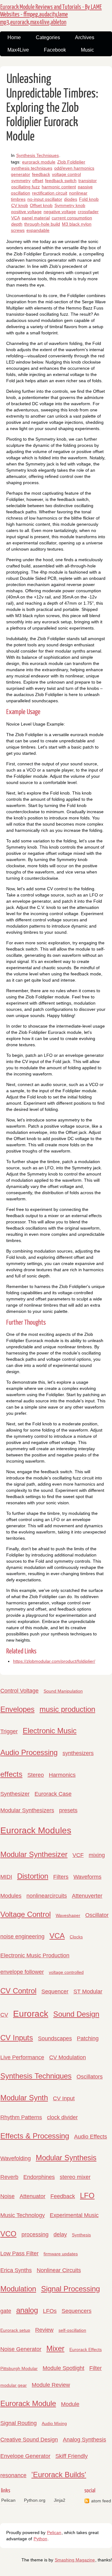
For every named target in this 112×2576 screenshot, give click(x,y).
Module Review (51, 2385)
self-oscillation (72, 2330)
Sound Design (76, 2014)
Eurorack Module (28, 2403)
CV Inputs (17, 2038)
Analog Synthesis (84, 2440)
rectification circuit (50, 193)
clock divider (62, 2117)
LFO (87, 2196)
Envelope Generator (25, 2456)
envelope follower (22, 1972)
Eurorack (31, 2014)
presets (68, 1810)
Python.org (35, 2500)
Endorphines (39, 2177)
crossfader (88, 212)
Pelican (8, 2500)
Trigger (9, 1731)
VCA (16, 218)
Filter (96, 2368)
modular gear (14, 2385)
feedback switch (61, 181)
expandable (38, 230)
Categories (48, 37)
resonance (13, 2475)
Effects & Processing (35, 2136)
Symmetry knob (70, 205)
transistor (88, 181)
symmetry (21, 181)
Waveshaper (68, 1915)
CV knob (20, 205)
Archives (85, 37)
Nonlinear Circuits (59, 2270)
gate (6, 2311)
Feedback (63, 2196)
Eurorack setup (15, 2330)
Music (87, 50)
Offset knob (41, 205)
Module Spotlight (63, 2368)
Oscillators (90, 2077)
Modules (11, 1896)
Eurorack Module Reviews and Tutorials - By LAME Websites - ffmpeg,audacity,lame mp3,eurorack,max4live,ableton (51, 15)
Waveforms (87, 1877)
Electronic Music (50, 1731)
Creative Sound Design (29, 2440)
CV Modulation (68, 2057)
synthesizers (78, 1753)
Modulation (18, 2289)
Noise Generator (21, 2349)
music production (67, 1709)
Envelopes (17, 1709)
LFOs (50, 2311)
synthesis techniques (32, 168)
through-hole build (42, 224)
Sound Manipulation (63, 1691)
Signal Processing (70, 2289)
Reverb (9, 2177)
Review (44, 2330)
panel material (36, 218)
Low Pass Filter (19, 2253)
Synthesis (81, 2235)
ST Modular (88, 1992)
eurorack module (39, 162)
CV (4, 2015)
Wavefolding (16, 2158)
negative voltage (60, 212)
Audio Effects (91, 2137)
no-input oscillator (45, 199)
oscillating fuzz (26, 187)
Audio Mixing (54, 2423)
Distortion (33, 1876)
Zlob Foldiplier (71, 162)
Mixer (55, 2348)
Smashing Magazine (75, 2560)
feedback (41, 174)
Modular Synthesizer (34, 1854)
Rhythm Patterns (21, 2117)
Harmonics (62, 1775)
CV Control (18, 1991)
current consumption (72, 218)
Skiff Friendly (72, 2456)
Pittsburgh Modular (19, 2368)
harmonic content (59, 187)
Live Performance (22, 2057)
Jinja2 (60, 2500)
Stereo (36, 1775)
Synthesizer (15, 1794)
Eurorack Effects (86, 2349)
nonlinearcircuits (47, 1896)
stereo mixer (75, 2177)
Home (14, 37)
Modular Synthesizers (27, 1810)
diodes (71, 199)
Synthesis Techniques (37, 155)
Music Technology (23, 2215)
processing (35, 2235)
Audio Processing (29, 1752)
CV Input (64, 2098)
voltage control (66, 174)
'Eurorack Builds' (59, 2475)
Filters (61, 1877)
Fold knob (89, 199)
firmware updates (61, 2254)
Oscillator (97, 1915)
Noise (7, 2196)
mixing (97, 1855)
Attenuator (33, 2196)
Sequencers (77, 2311)
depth (17, 224)
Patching (88, 2038)
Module (70, 2404)
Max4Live (18, 50)
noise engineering (22, 1937)
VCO (8, 2234)
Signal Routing (19, 2423)
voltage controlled (66, 1972)
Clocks (76, 1937)
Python (40, 2539)
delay (60, 2235)
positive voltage (26, 212)
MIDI (6, 1877)
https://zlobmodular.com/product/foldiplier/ (54, 1661)
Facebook (55, 50)
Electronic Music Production (35, 1955)
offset (38, 181)
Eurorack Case (53, 1794)
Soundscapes (55, 2038)
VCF (78, 1855)
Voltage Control (26, 1914)
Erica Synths (16, 2270)
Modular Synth (24, 2098)
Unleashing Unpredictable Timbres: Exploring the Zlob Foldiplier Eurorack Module (52, 108)
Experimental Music (74, 2215)
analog (27, 2310)
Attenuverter (87, 1896)
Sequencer (55, 1992)
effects (11, 1774)
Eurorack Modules (36, 1830)
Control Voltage (19, 1691)
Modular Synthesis (66, 2158)
